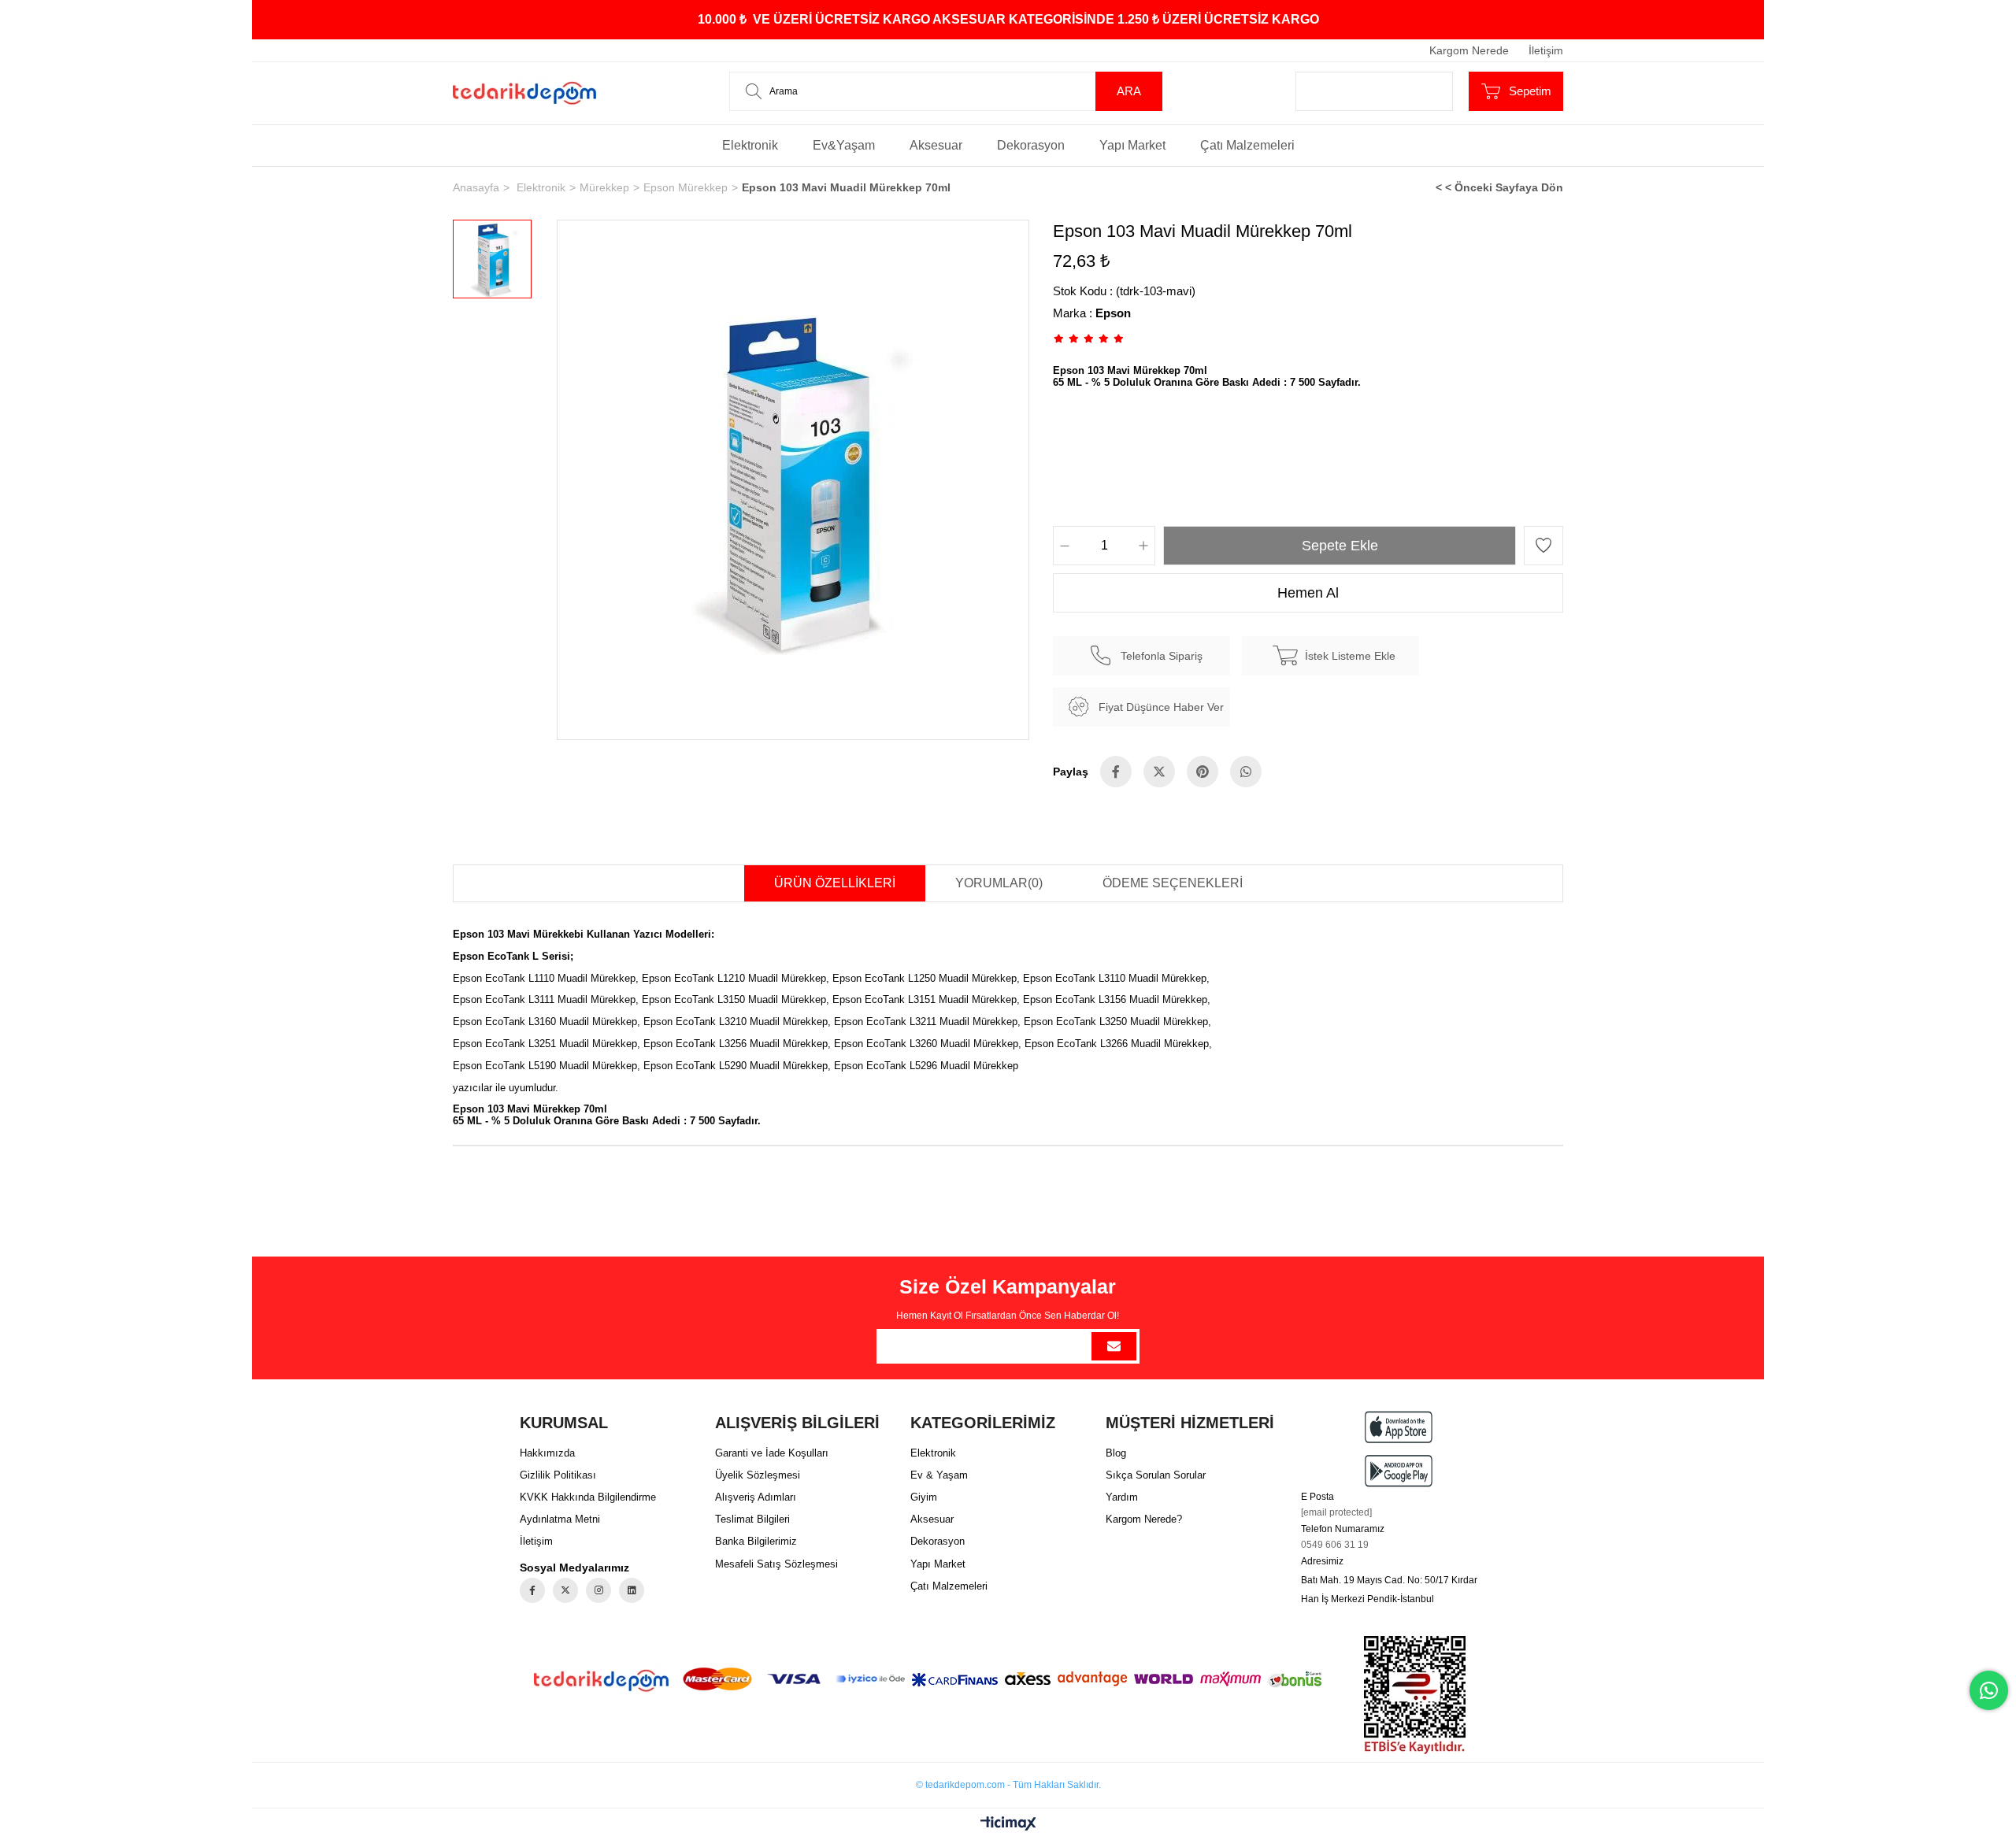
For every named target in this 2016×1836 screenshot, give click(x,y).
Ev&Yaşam (844, 145)
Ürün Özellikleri (835, 883)
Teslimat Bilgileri (752, 1519)
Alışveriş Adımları (756, 1497)
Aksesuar (936, 145)
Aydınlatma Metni (560, 1519)
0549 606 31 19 (1335, 1545)
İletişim (1546, 50)
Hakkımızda (547, 1453)
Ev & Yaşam (939, 1475)
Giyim (924, 1497)
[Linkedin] (632, 1590)
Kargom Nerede (1469, 50)
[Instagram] (598, 1590)
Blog (1116, 1453)
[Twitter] (565, 1590)
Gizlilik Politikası (558, 1475)
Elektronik (750, 145)
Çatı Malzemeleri (1247, 145)
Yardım (1122, 1497)
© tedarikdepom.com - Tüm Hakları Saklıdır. (1008, 1785)
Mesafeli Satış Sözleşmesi (776, 1564)
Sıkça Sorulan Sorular (1156, 1475)
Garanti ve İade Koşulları (772, 1453)
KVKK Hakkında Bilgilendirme (588, 1497)
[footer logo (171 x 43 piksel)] (601, 1681)
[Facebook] (532, 1590)
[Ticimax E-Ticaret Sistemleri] (1008, 1825)
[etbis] (1415, 1695)
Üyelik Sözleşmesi (758, 1475)
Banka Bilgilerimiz (756, 1541)
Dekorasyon (1031, 145)
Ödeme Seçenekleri (1173, 883)
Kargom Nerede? (1144, 1519)
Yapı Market (1132, 145)
